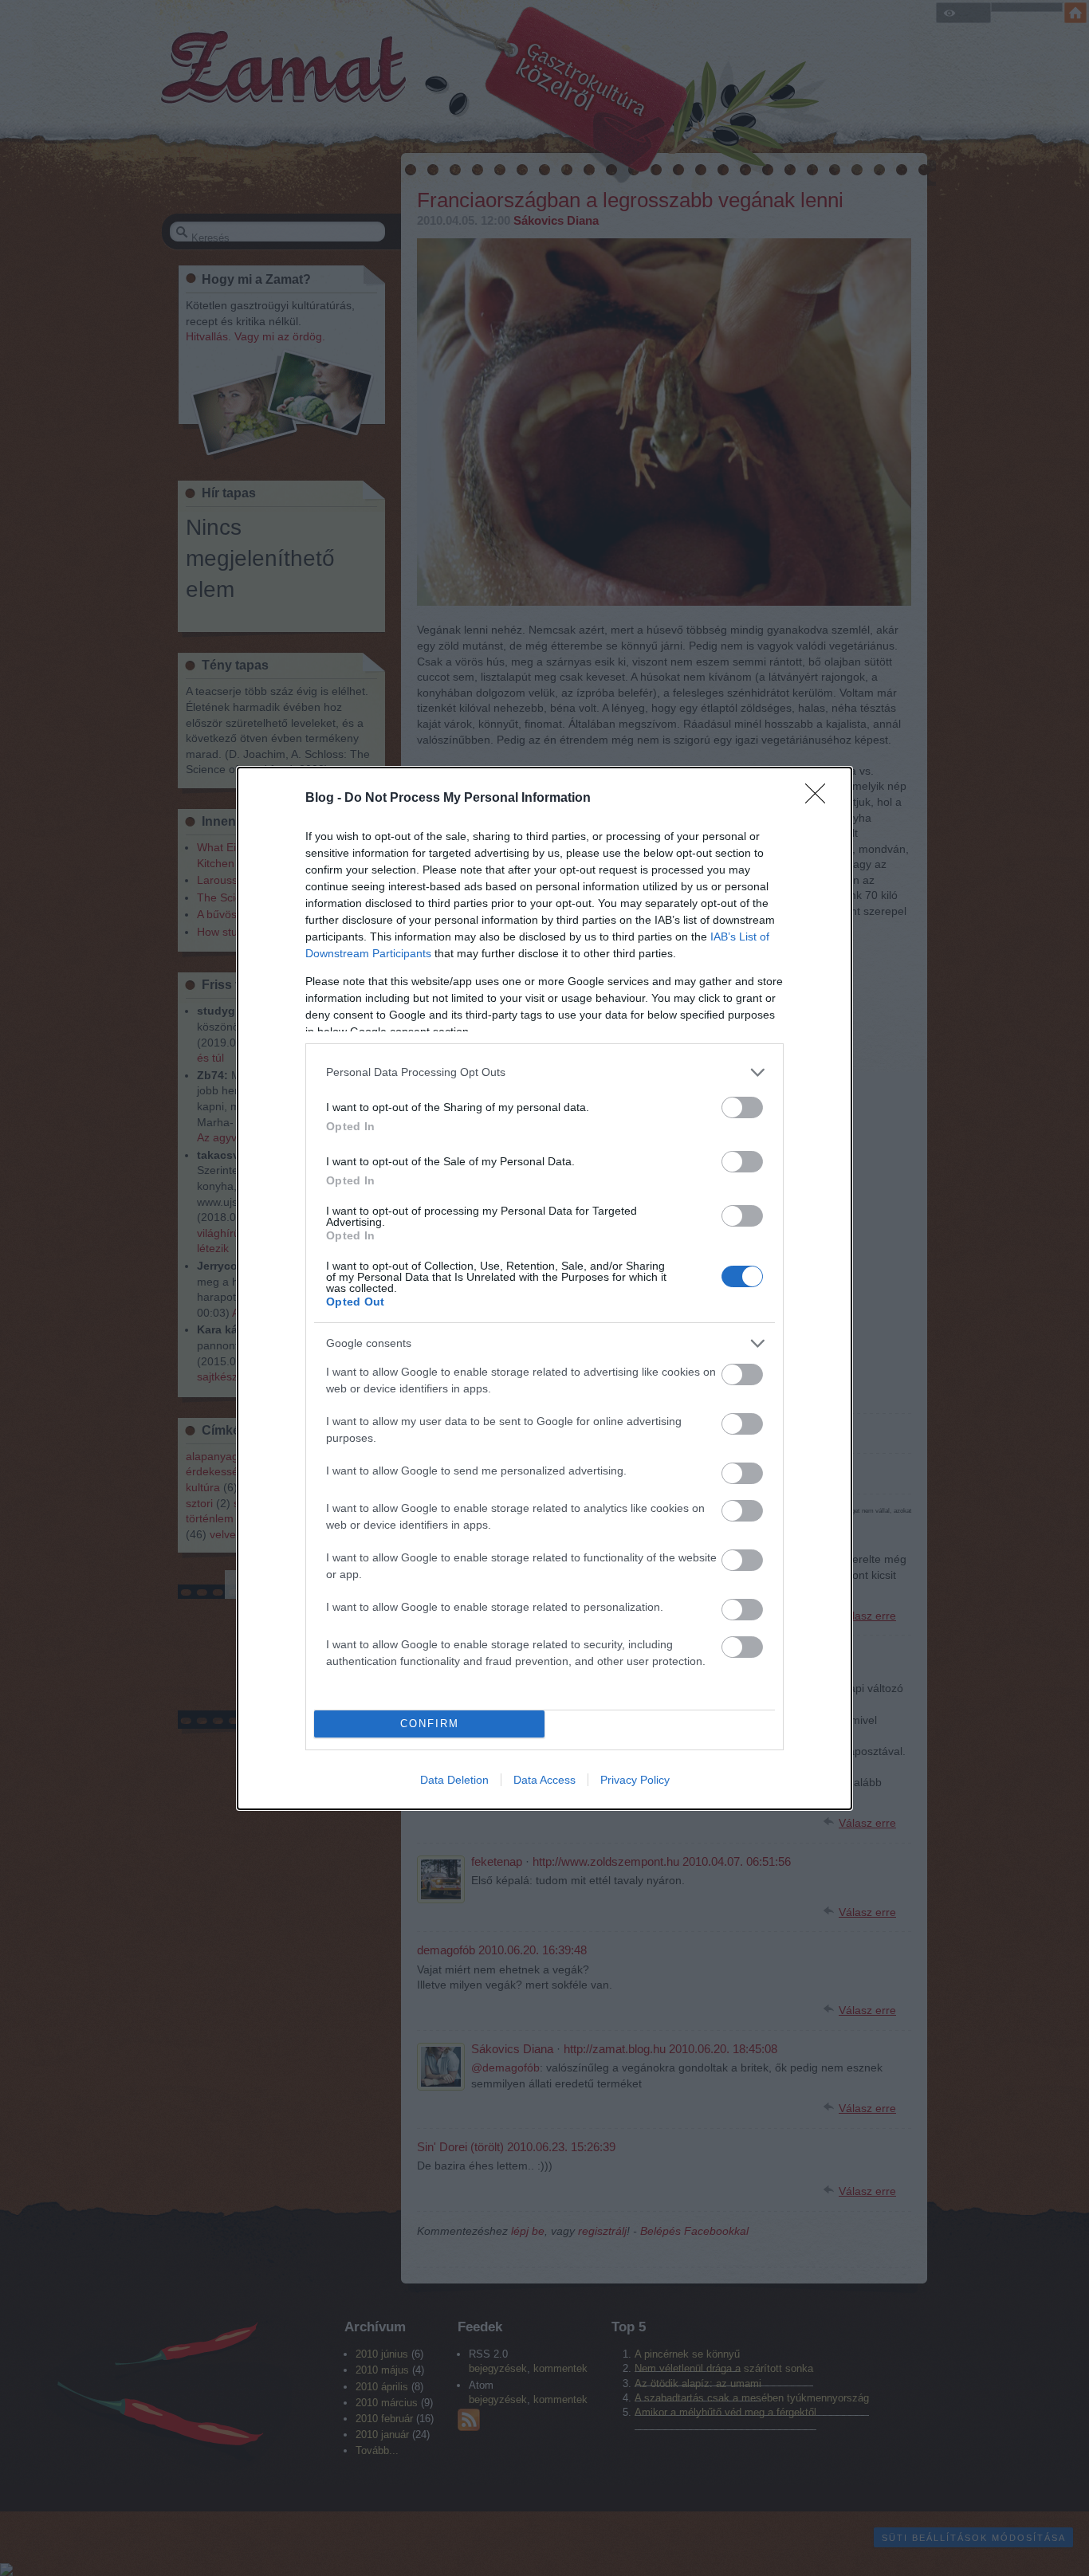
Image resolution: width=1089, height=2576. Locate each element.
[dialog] (544, 1288)
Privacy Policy (635, 1780)
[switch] (742, 1107)
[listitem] (544, 1072)
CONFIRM (430, 1724)
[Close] (820, 799)
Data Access (544, 1780)
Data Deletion (454, 1780)
